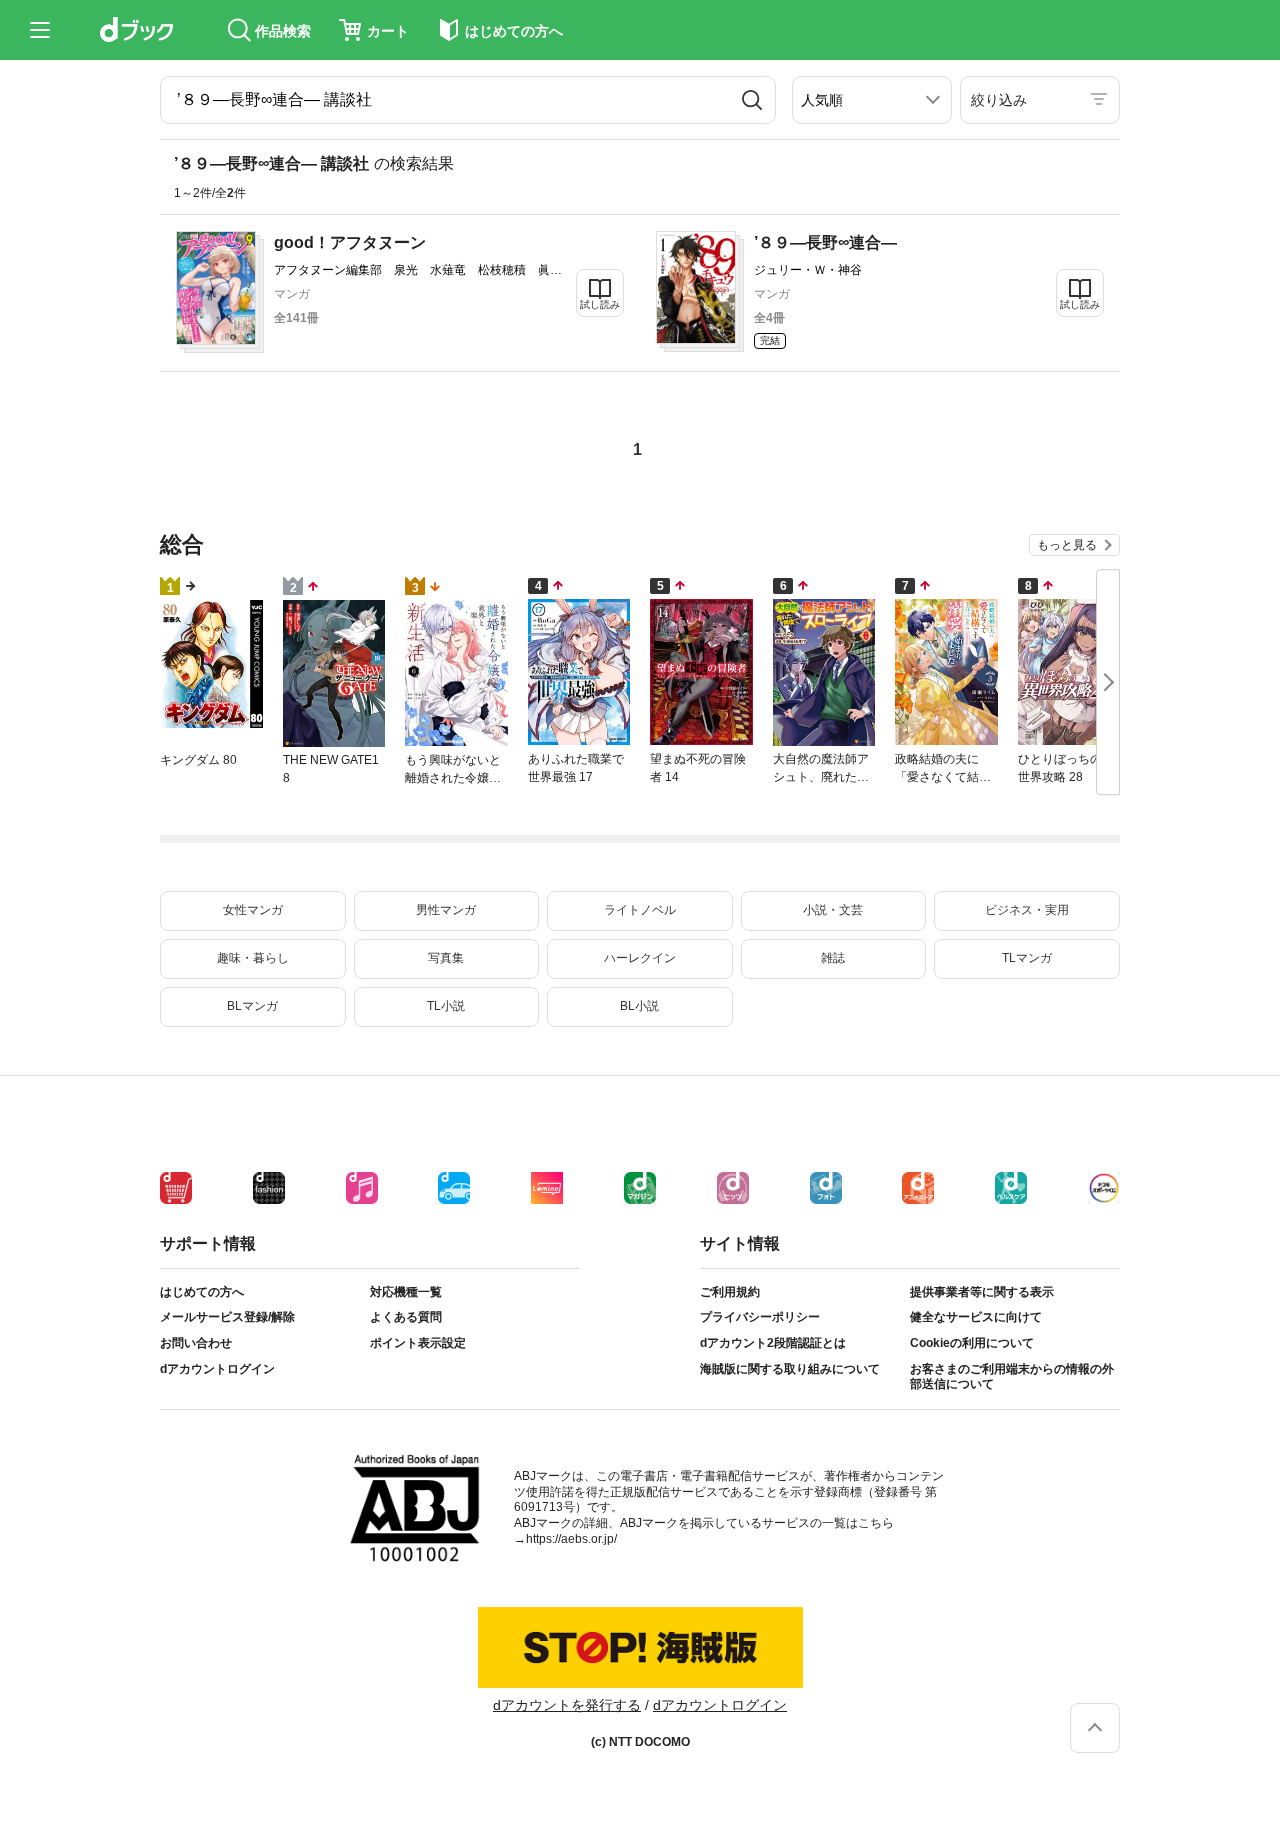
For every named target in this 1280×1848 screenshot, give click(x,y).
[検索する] (752, 100)
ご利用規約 (730, 1292)
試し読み (600, 304)
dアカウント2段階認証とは (773, 1343)
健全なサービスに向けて (976, 1317)
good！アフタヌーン (350, 242)
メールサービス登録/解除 (227, 1317)
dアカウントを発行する (567, 1705)
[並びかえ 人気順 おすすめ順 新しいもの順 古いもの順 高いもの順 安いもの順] (872, 100)
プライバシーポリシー (760, 1317)
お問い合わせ (196, 1343)
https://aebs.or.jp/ (571, 1539)
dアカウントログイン (217, 1369)
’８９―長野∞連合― (825, 242)
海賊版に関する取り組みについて (790, 1369)
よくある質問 (406, 1317)
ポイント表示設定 (418, 1343)
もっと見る (1067, 545)
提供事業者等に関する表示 (982, 1292)
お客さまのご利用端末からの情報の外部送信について (1012, 1377)
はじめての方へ (202, 1292)
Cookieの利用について (972, 1343)
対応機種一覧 (406, 1292)
